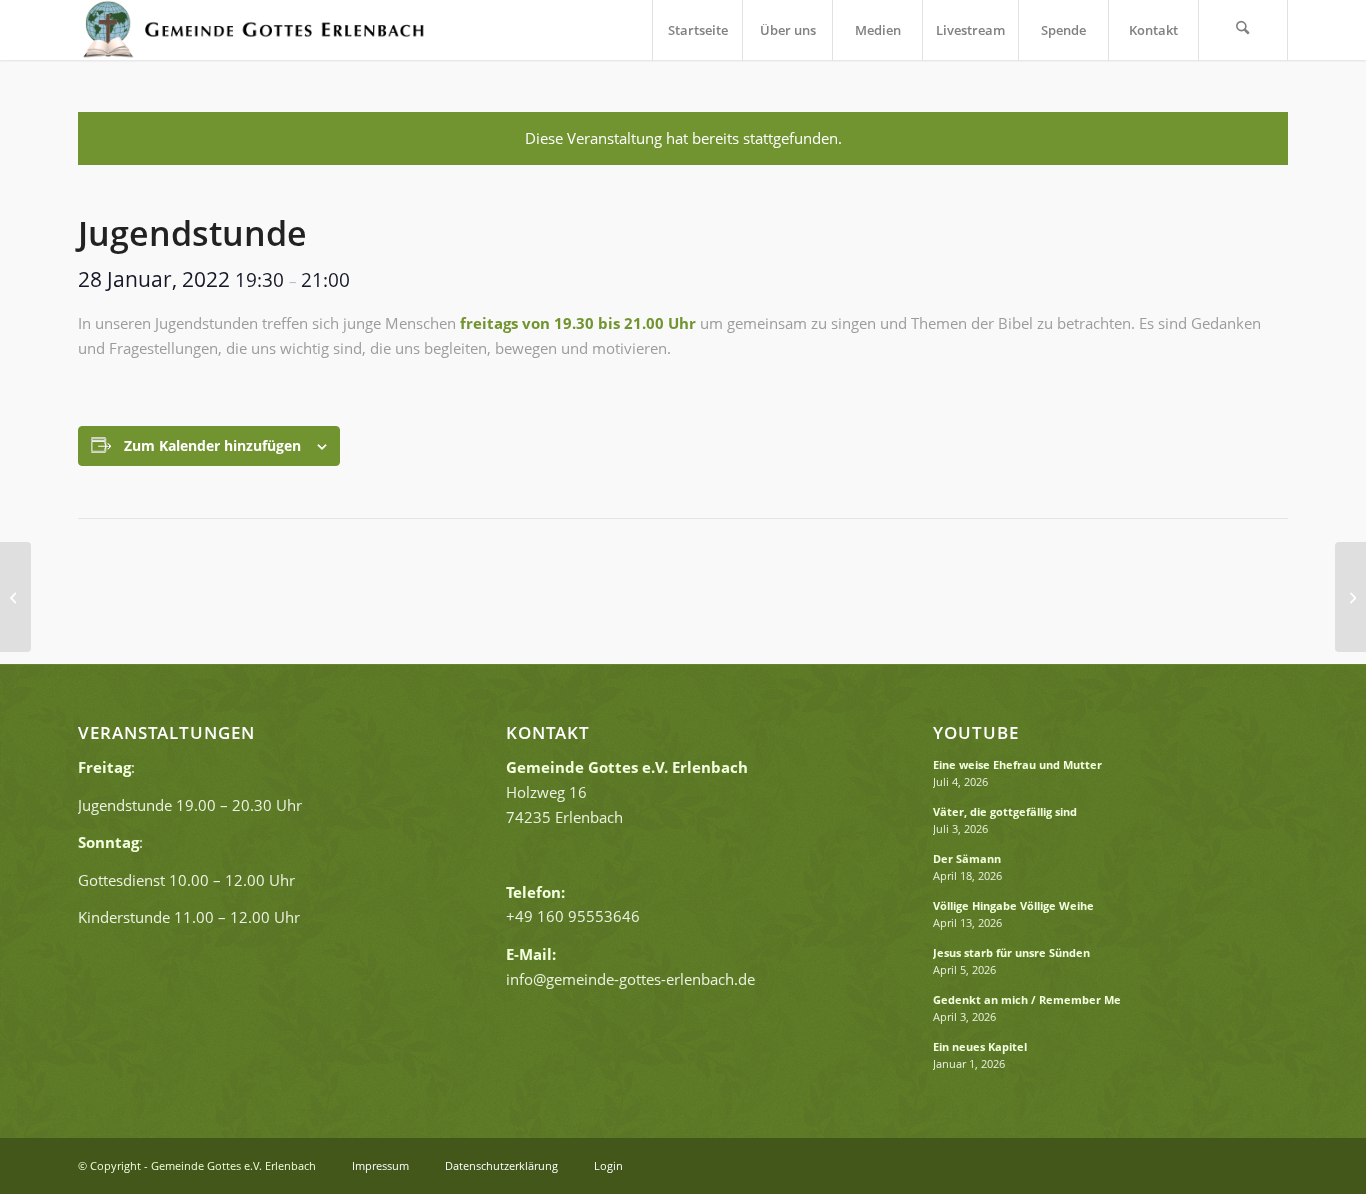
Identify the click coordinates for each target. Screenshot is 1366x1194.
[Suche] (1243, 30)
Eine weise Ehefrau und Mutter (1017, 764)
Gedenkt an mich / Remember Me (1027, 999)
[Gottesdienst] (15, 597)
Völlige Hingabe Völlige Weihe (1013, 905)
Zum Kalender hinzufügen (212, 445)
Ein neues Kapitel (980, 1046)
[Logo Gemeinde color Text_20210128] (252, 30)
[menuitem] (697, 30)
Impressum (380, 1165)
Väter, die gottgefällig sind (1005, 811)
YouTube (976, 733)
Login (608, 1165)
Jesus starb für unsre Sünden (1011, 952)
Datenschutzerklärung (503, 1165)
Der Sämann (967, 858)
